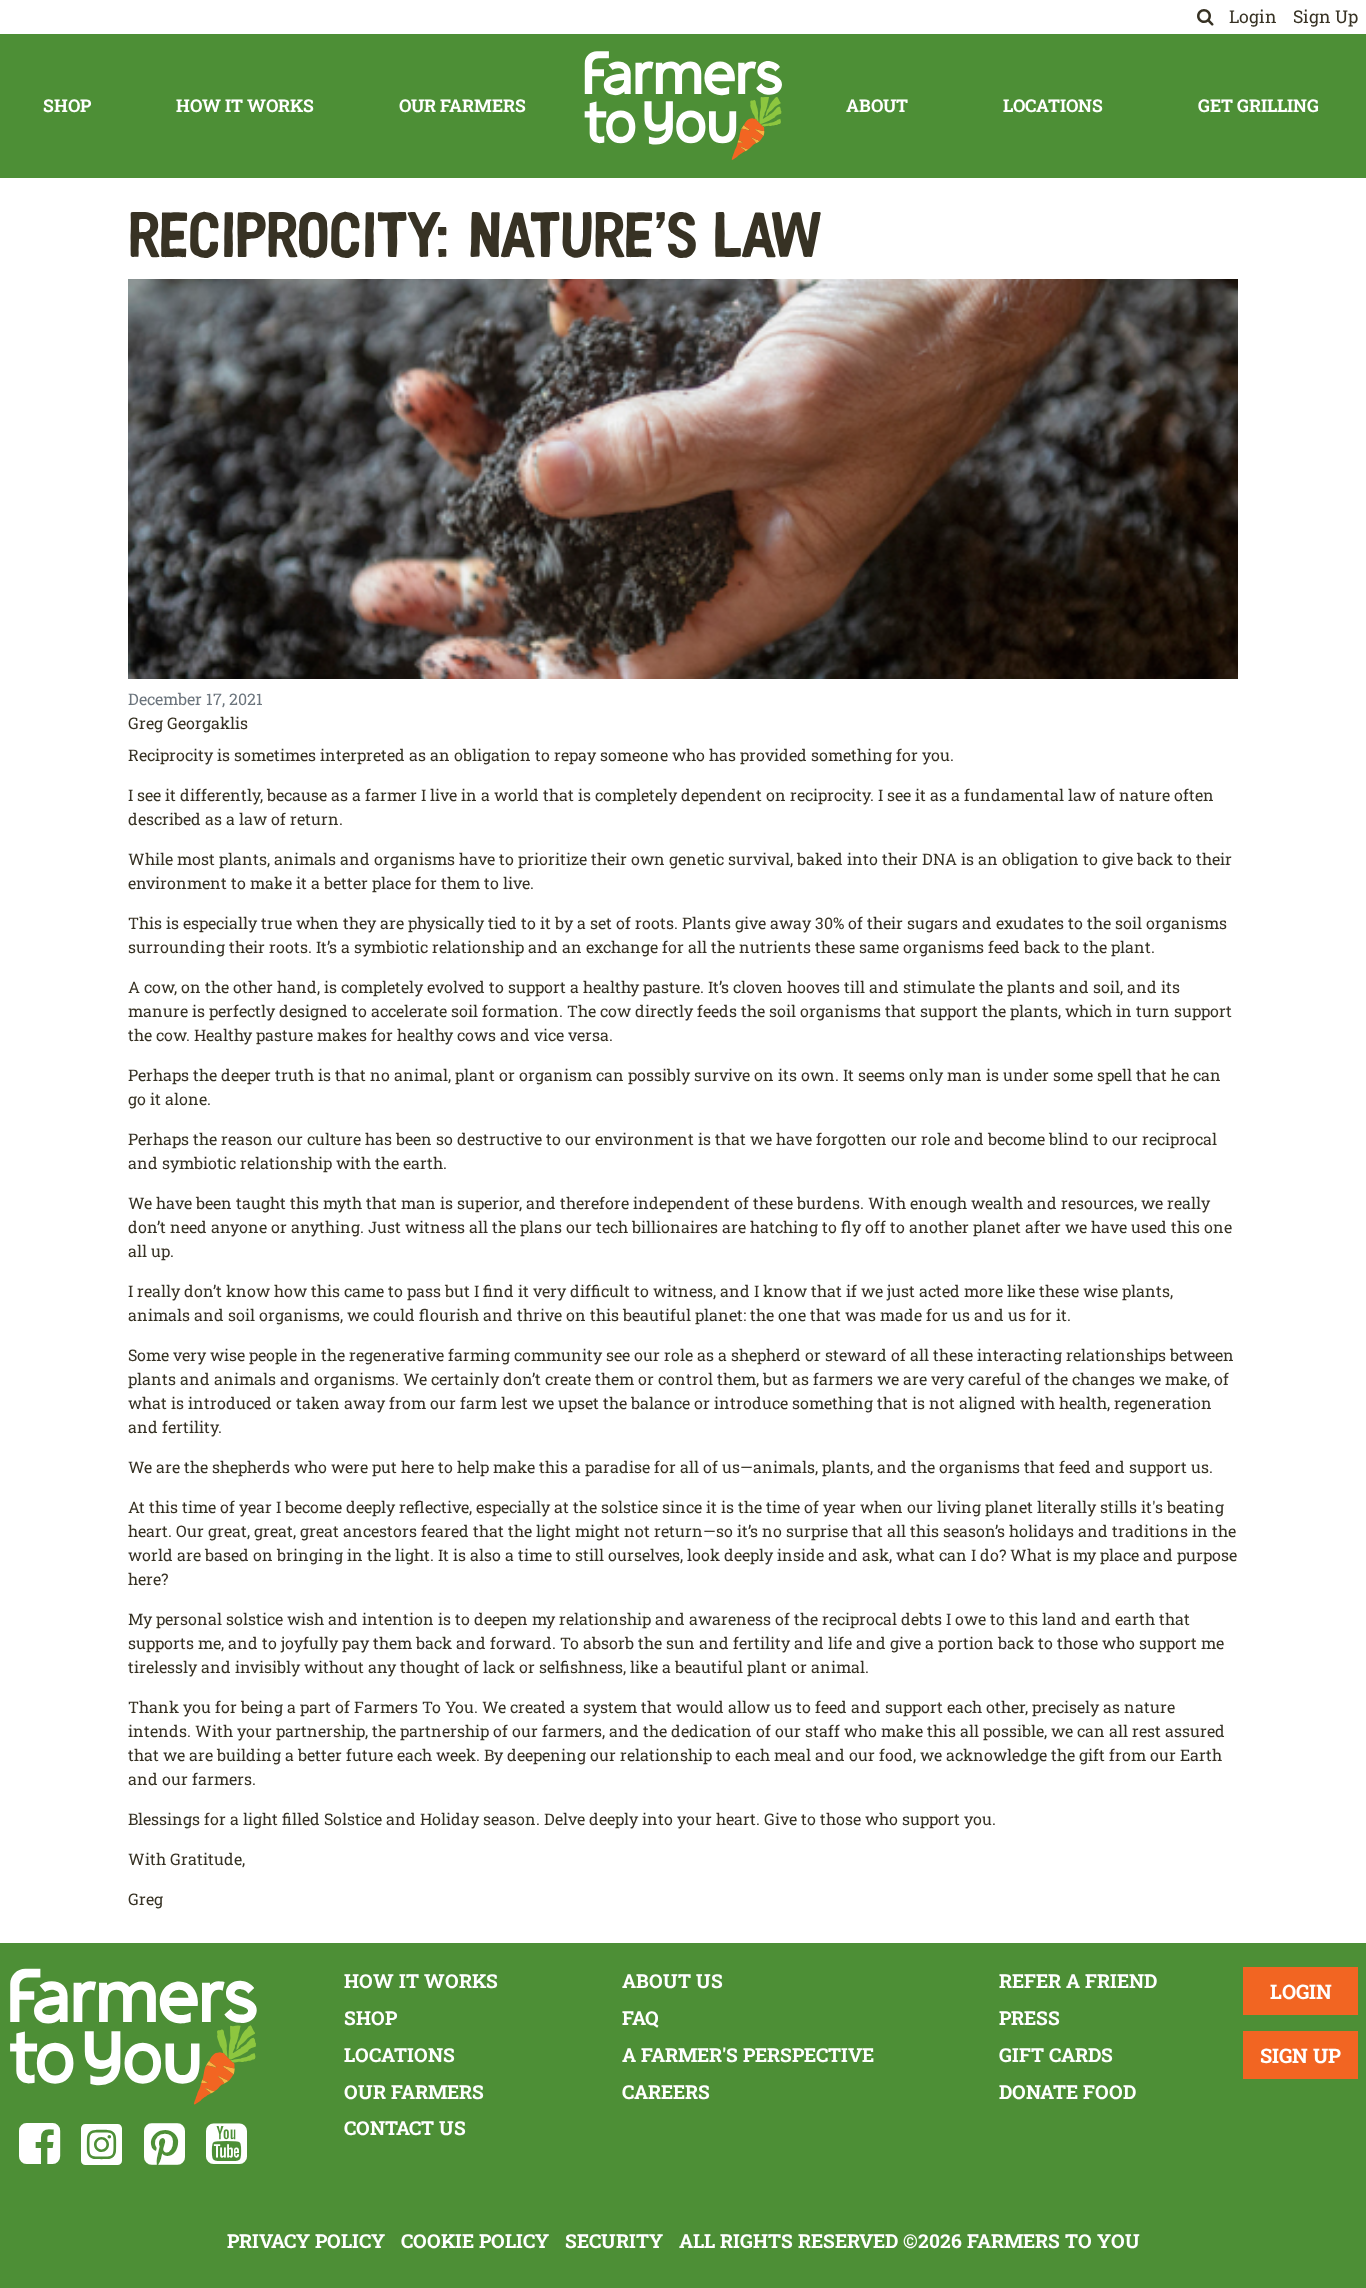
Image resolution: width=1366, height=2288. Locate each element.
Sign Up (1325, 16)
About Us (672, 1980)
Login (1253, 16)
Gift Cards (1056, 2054)
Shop (67, 105)
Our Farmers (462, 105)
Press (1029, 2017)
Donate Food (1067, 2091)
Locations (1053, 105)
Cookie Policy (475, 2240)
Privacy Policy (306, 2240)
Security (614, 2240)
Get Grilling (1258, 105)
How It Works (245, 105)
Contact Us (405, 2127)
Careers (666, 2091)
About (877, 105)
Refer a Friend (1078, 1980)
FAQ (640, 2017)
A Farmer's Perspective (748, 2054)
